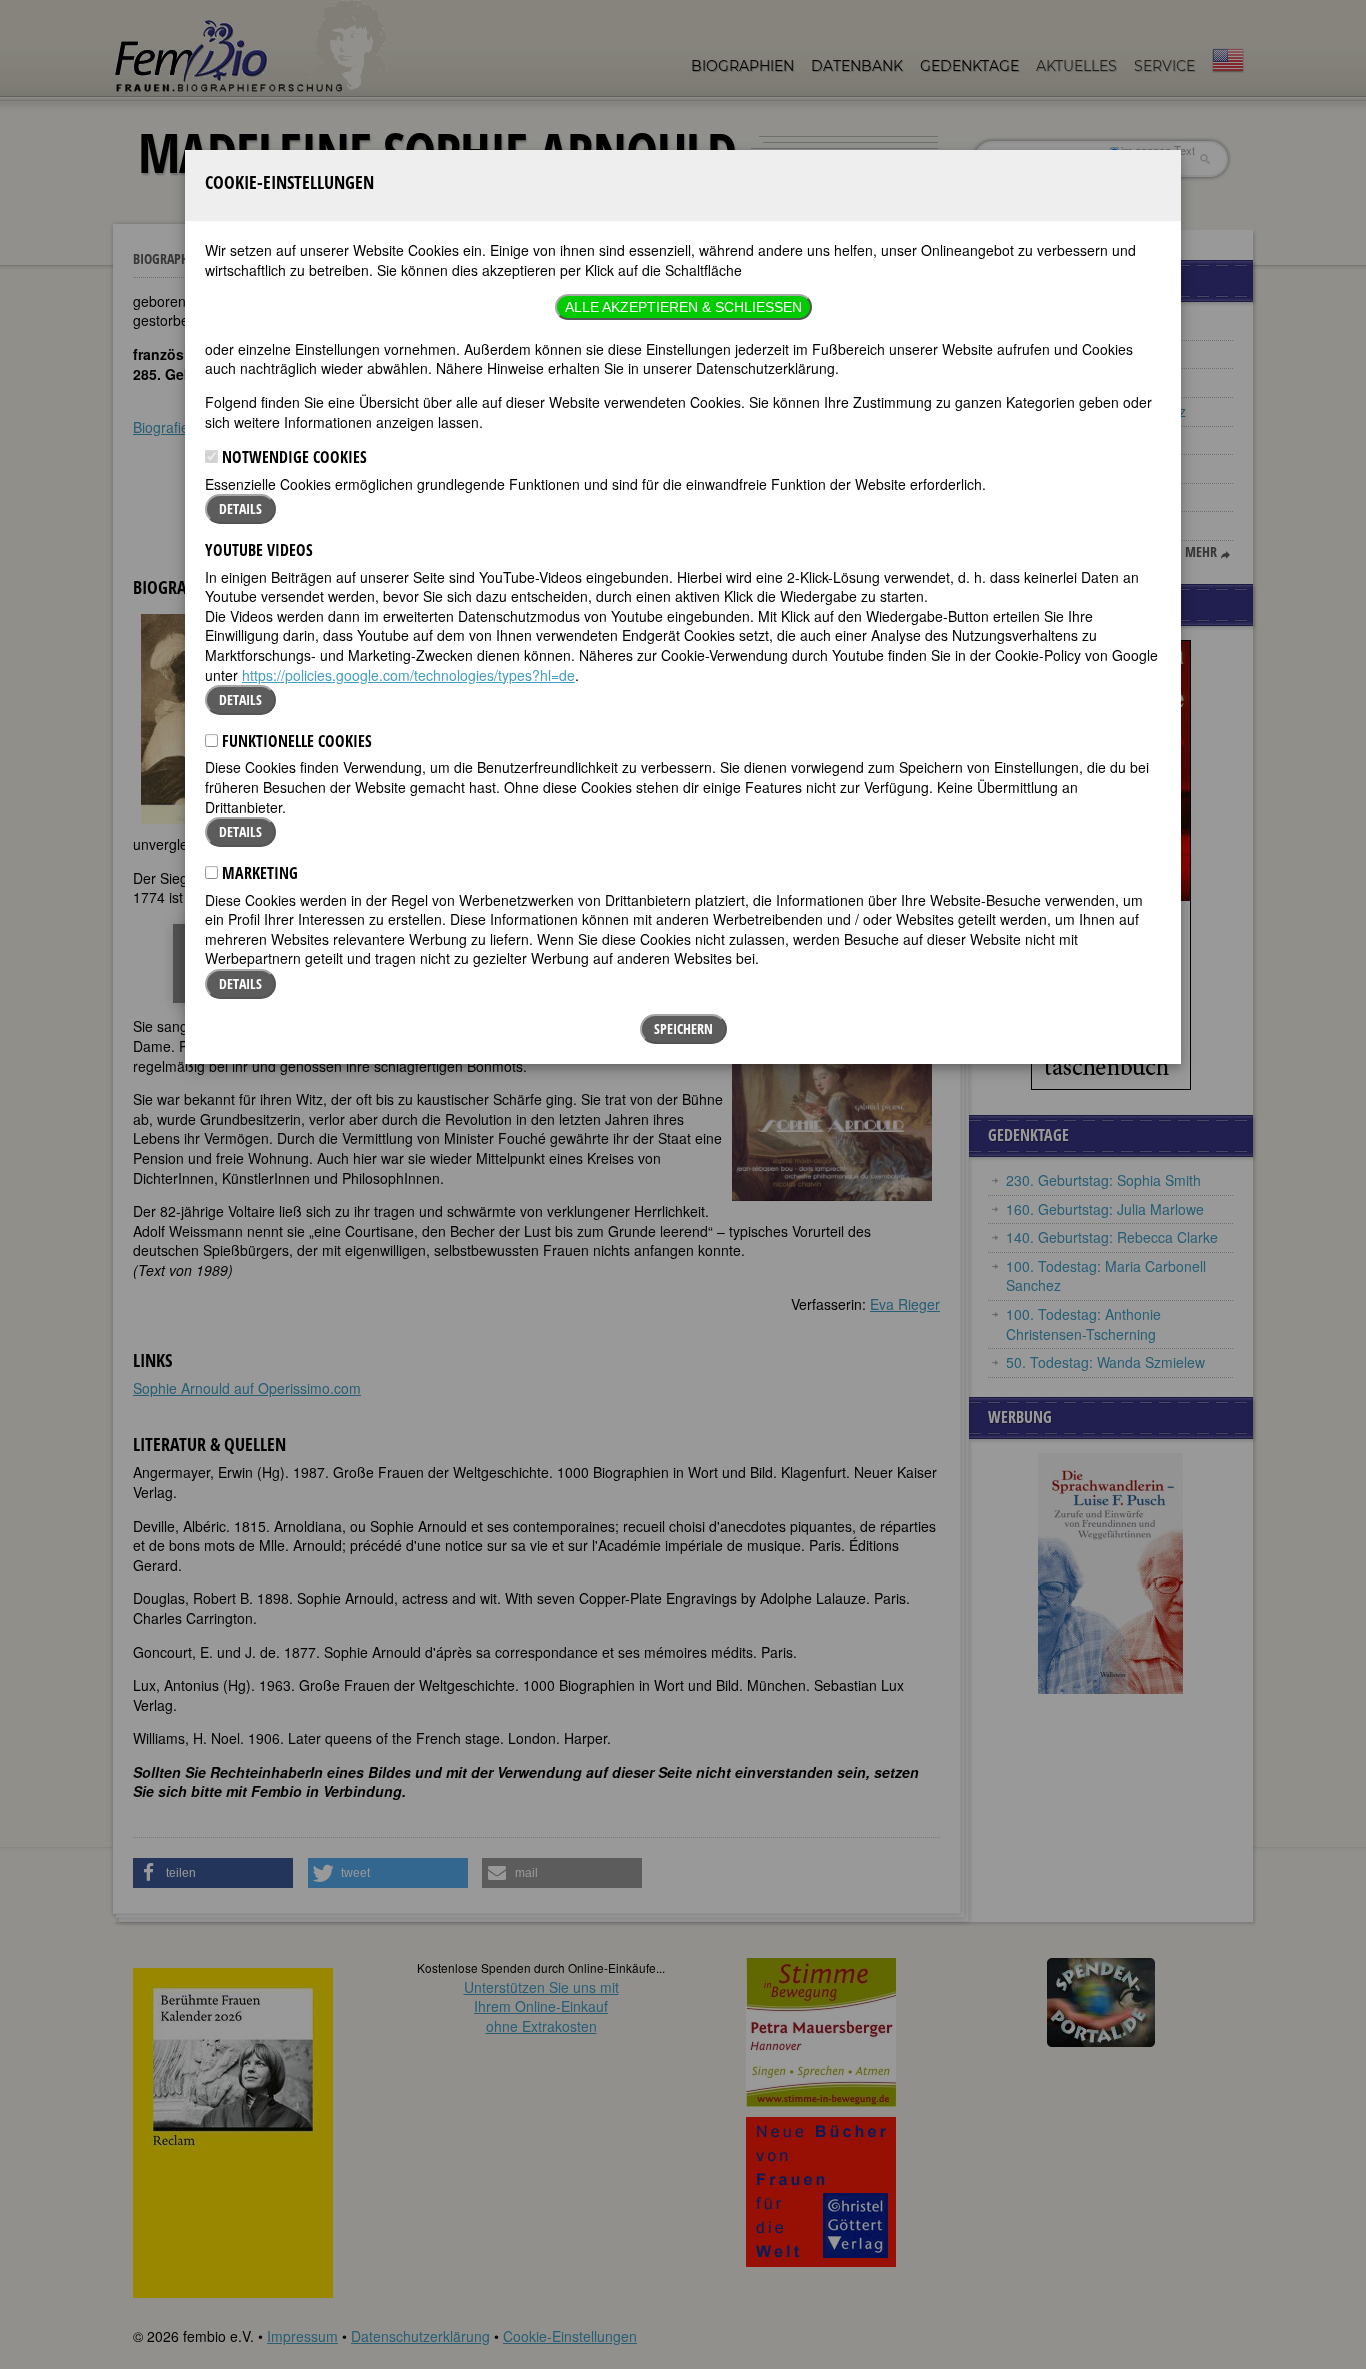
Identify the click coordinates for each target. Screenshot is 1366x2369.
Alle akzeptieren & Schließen (683, 307)
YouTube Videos (259, 550)
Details (240, 508)
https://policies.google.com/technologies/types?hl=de (408, 675)
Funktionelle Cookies (295, 741)
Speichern (683, 1028)
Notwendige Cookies (292, 457)
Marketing (258, 873)
